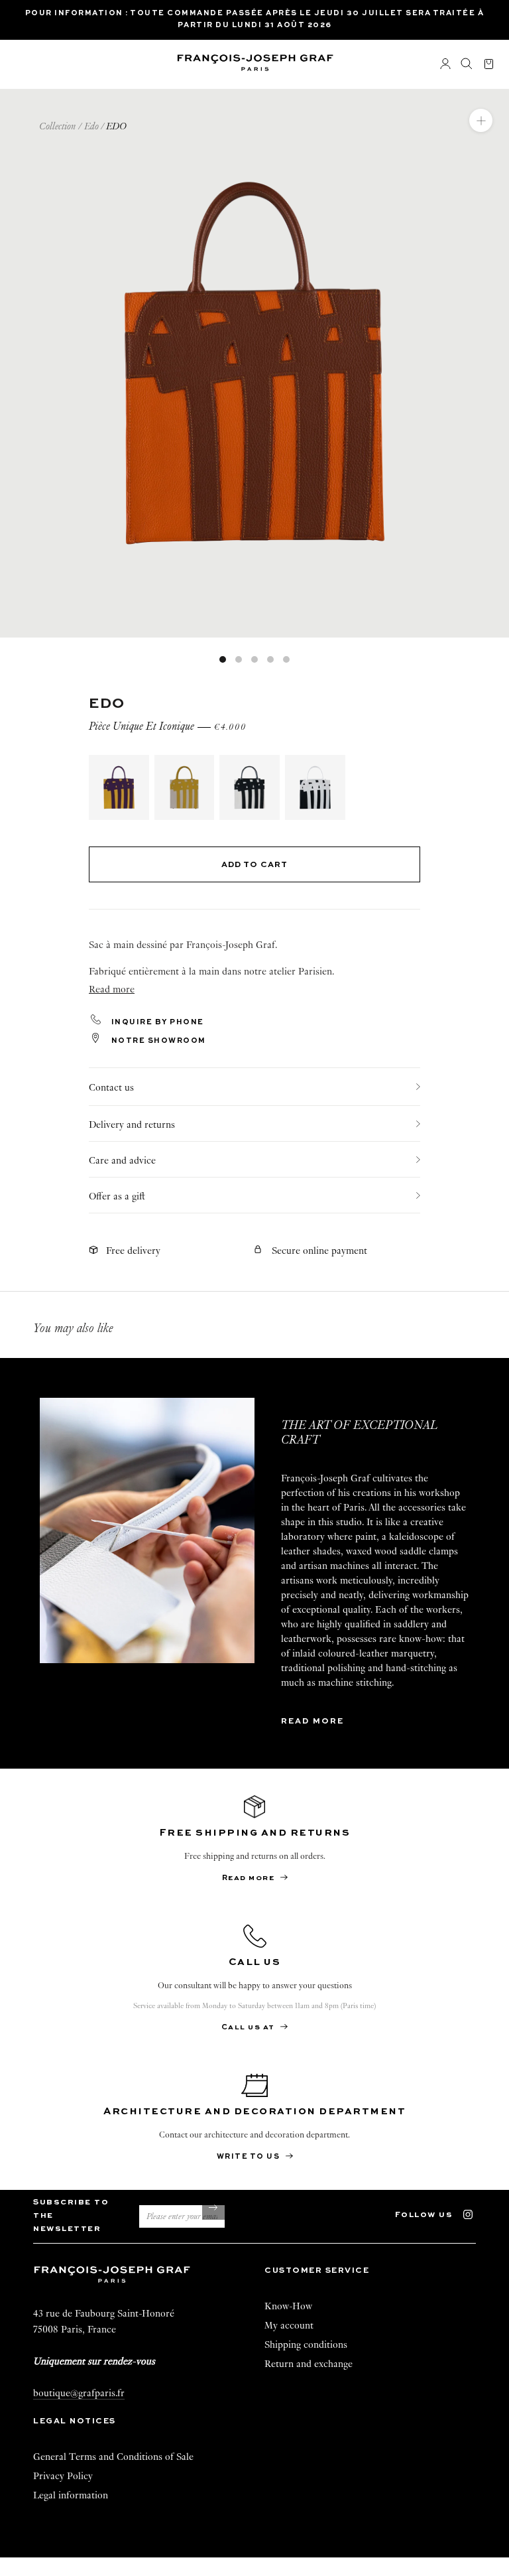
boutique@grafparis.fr (79, 2393)
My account (289, 2325)
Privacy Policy (63, 2476)
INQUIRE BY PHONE (156, 1023)
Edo (91, 126)
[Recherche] (467, 64)
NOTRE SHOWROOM (157, 1041)
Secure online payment (319, 1251)
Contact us (111, 1087)
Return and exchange (309, 2364)
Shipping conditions (306, 2344)
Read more (312, 1722)
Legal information (71, 2495)
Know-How (288, 2306)
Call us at (250, 2028)
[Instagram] (474, 2213)
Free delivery (133, 1251)
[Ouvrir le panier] (489, 65)
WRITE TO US (250, 2157)
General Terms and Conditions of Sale (113, 2457)
